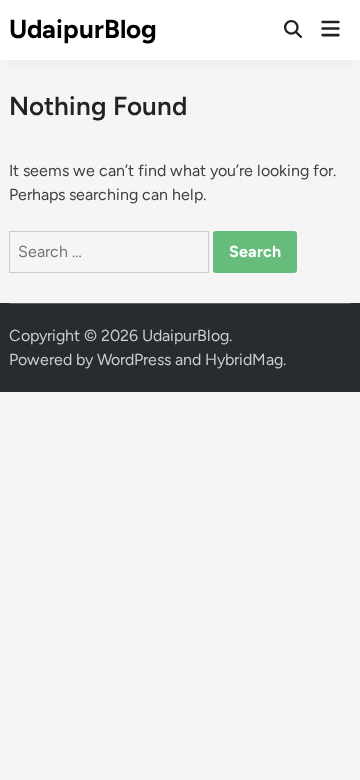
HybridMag (244, 359)
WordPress (134, 359)
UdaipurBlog (83, 29)
